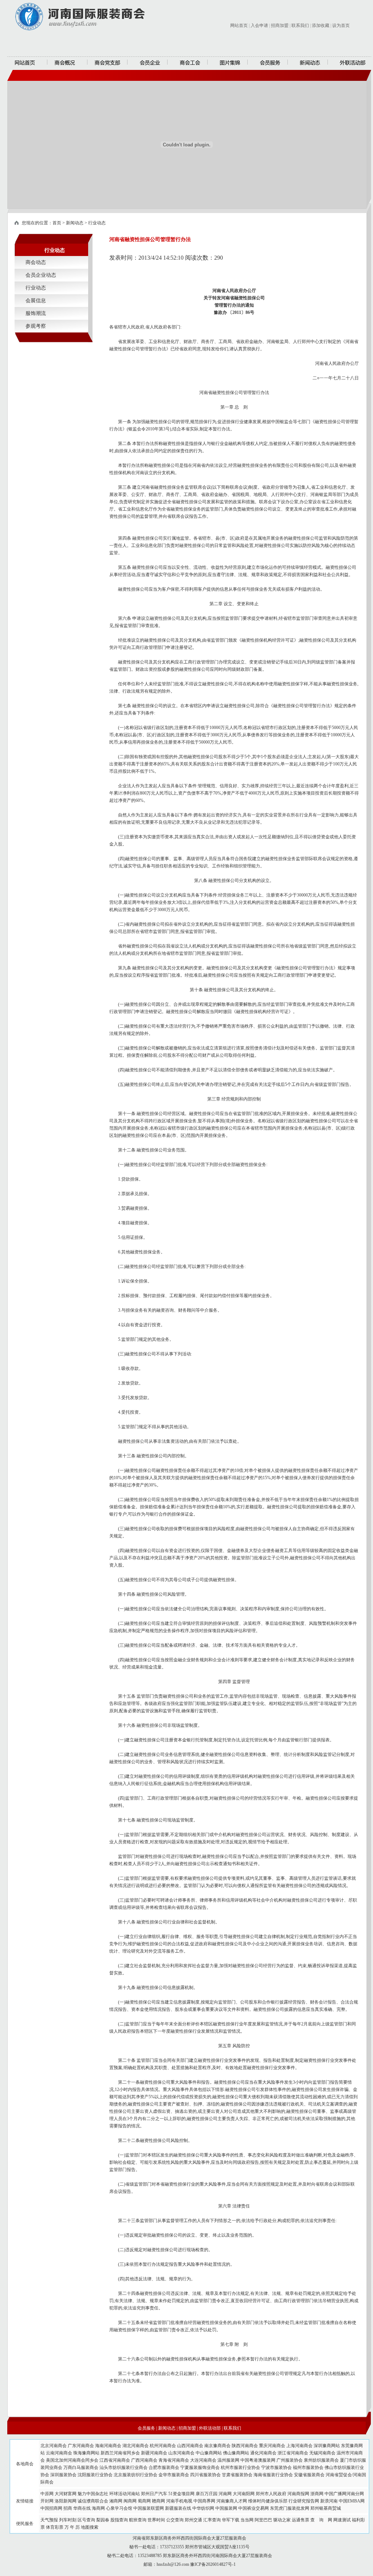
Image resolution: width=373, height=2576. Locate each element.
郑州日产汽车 (154, 2494)
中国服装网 (226, 2508)
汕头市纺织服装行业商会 (123, 2467)
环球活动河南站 (125, 2494)
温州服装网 (228, 2460)
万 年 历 (72, 2527)
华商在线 (82, 2508)
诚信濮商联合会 (93, 2501)
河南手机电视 (179, 2501)
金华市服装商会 (174, 2475)
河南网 (225, 2494)
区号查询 (86, 2520)
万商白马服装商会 (81, 2467)
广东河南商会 (81, 2446)
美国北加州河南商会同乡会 (72, 2460)
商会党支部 (107, 63)
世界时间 (156, 2520)
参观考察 (36, 326)
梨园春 (103, 2520)
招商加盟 (280, 25)
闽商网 (130, 2501)
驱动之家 (282, 2520)
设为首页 (341, 25)
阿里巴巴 (263, 2520)
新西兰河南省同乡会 (120, 2453)
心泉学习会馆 (119, 2508)
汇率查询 (212, 2520)
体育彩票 (55, 2527)
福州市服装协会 (308, 2467)
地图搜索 (90, 2527)
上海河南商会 (299, 2446)
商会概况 (67, 63)
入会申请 (259, 25)
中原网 (47, 2494)
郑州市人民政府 (271, 2494)
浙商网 (317, 2494)
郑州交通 (193, 2520)
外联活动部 (350, 63)
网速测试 (342, 2520)
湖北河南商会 (136, 2446)
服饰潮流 (36, 313)
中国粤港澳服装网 (258, 2460)
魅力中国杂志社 (93, 2494)
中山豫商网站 (209, 2453)
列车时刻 (68, 2520)
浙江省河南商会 (293, 2453)
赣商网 (158, 2501)
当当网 (247, 2520)
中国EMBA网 (352, 2501)
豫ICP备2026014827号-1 (213, 2564)
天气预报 (49, 2520)
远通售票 (301, 2520)
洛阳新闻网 (66, 2501)
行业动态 (97, 223)
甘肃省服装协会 (237, 2475)
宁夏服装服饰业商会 (200, 2467)
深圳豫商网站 (327, 2446)
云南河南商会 (59, 2453)
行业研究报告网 (304, 2501)
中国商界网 (204, 2501)
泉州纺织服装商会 (321, 2460)
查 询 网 (321, 2520)
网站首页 (239, 25)
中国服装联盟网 (149, 2508)
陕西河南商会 (245, 2446)
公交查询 (175, 2520)
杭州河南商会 (163, 2446)
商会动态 (36, 262)
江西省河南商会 (115, 2460)
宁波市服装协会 (276, 2467)
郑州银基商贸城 (326, 2508)
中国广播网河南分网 (344, 2494)
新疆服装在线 (178, 2508)
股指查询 (119, 2520)
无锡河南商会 (322, 2453)
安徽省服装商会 (309, 2475)
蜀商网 (144, 2501)
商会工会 (188, 63)
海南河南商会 (108, 2446)
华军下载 (231, 2520)
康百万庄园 (207, 2494)
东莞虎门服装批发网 (290, 2508)
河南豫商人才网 (232, 2501)
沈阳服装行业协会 (95, 2475)
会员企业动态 (41, 275)
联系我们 (300, 25)
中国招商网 (51, 2508)
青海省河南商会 (174, 2460)
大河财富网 (66, 2494)
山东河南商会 (181, 2453)
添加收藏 (321, 25)
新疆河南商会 (154, 2453)
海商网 (98, 2508)
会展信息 (36, 301)
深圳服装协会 (63, 2475)
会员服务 (268, 63)
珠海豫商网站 (86, 2453)
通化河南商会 (263, 2453)
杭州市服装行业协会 (240, 2467)
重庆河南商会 (272, 2446)
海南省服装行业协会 (273, 2475)
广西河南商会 (144, 2460)
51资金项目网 (181, 2494)
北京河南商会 (54, 2446)
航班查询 (138, 2520)
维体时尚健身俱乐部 (268, 2501)
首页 (57, 223)
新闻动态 (308, 63)
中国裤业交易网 (254, 2508)
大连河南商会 (203, 2460)
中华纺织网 (203, 2508)
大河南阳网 (244, 2494)
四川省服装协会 (205, 2475)
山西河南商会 (190, 2446)
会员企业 (148, 63)
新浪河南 (329, 2501)
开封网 (47, 2501)
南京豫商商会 (217, 2446)
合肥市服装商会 (164, 2467)
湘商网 (116, 2501)
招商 (68, 2508)
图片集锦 (228, 63)
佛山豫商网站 (236, 2453)
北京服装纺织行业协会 (136, 2475)
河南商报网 (298, 2494)
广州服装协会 (290, 2460)
